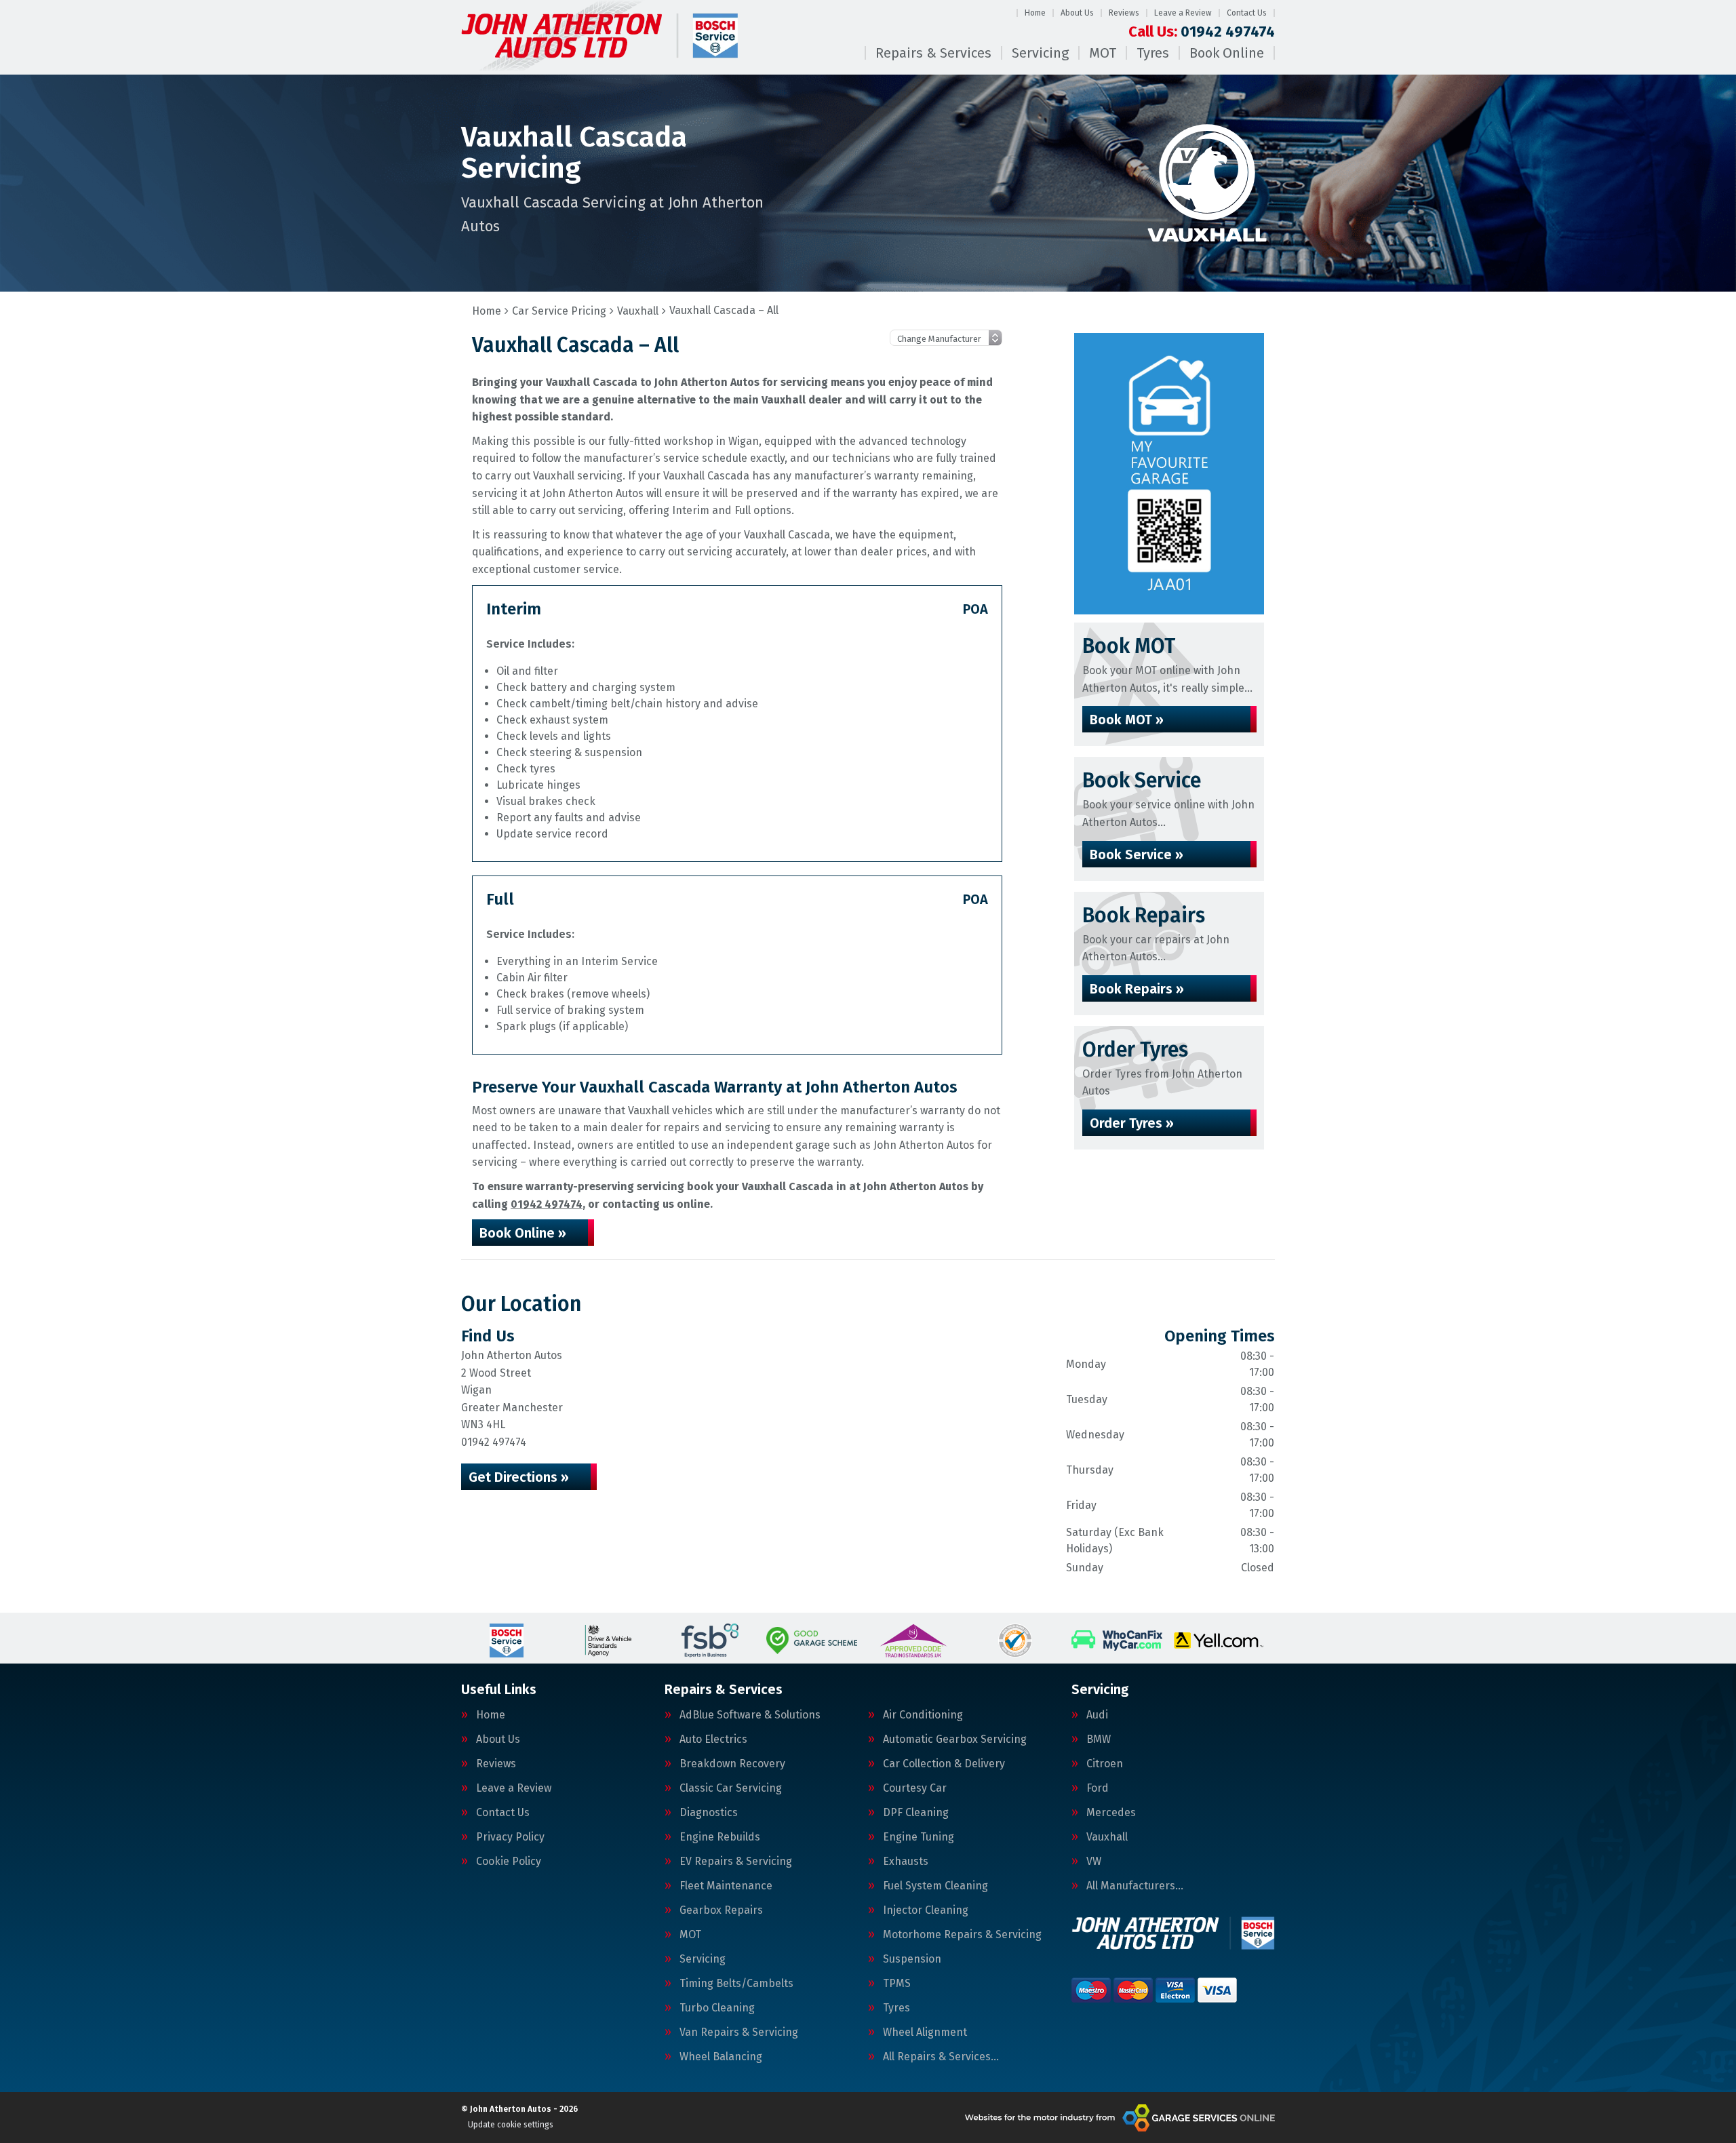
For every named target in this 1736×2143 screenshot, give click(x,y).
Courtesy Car (915, 1788)
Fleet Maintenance (726, 1886)
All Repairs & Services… (941, 2057)
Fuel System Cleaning (935, 1886)
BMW (1099, 1739)
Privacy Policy (510, 1837)
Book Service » (1137, 854)
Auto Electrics (713, 1739)
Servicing (1040, 53)
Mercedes (1111, 1813)
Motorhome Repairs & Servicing (962, 1935)
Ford (1098, 1788)
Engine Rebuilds (720, 1837)
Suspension (912, 1959)
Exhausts (906, 1862)
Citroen (1105, 1764)
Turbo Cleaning (717, 2008)
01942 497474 (1202, 32)
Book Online (1227, 53)
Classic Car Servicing (731, 1788)
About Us (1077, 13)
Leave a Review (1183, 13)
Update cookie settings (511, 2125)
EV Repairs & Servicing (736, 1862)
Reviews (1124, 13)
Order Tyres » (1132, 1123)
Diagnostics (709, 1813)
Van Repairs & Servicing (739, 2032)
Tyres (1153, 53)
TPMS (897, 1984)
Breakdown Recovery (732, 1764)
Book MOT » (1127, 720)
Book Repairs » (1137, 989)
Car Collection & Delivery (944, 1764)
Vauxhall (1107, 1837)
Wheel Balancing (721, 2057)
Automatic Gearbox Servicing (955, 1739)
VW (1094, 1862)
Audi (1097, 1715)
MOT (1103, 53)
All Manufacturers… (1135, 1886)
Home (1035, 13)
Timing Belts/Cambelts (736, 1984)
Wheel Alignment (925, 2032)
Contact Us (1247, 13)
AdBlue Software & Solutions (750, 1715)
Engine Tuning (919, 1837)
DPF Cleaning (916, 1813)
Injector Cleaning (926, 1910)
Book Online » (523, 1233)
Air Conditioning (923, 1715)
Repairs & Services (933, 53)
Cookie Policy (509, 1862)
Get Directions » (519, 1477)
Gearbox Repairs (721, 1910)
